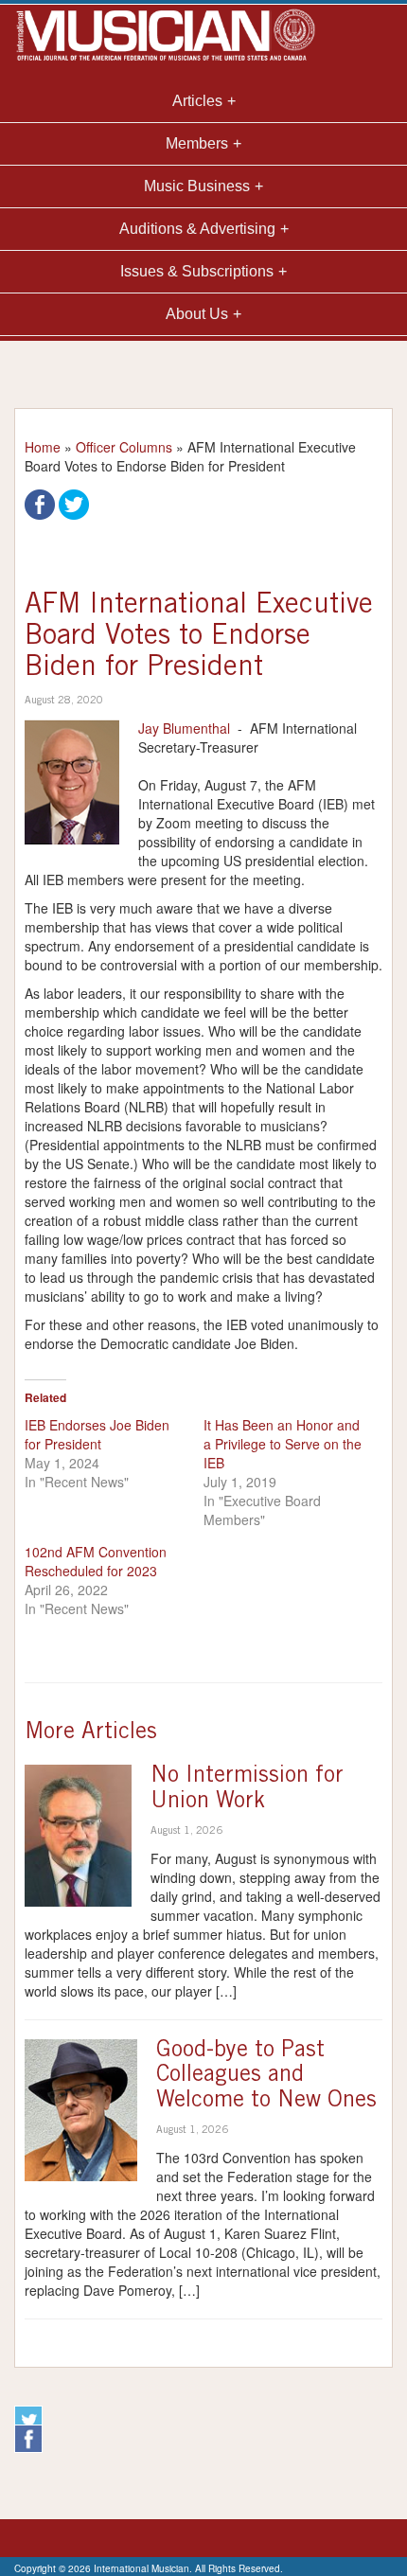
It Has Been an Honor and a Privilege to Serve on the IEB (283, 1444)
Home (43, 447)
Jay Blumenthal (184, 728)
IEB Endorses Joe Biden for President (97, 1434)
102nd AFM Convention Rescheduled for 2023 (96, 1561)
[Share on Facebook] (40, 503)
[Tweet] (74, 503)
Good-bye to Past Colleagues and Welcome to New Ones (266, 2077)
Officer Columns (124, 447)
